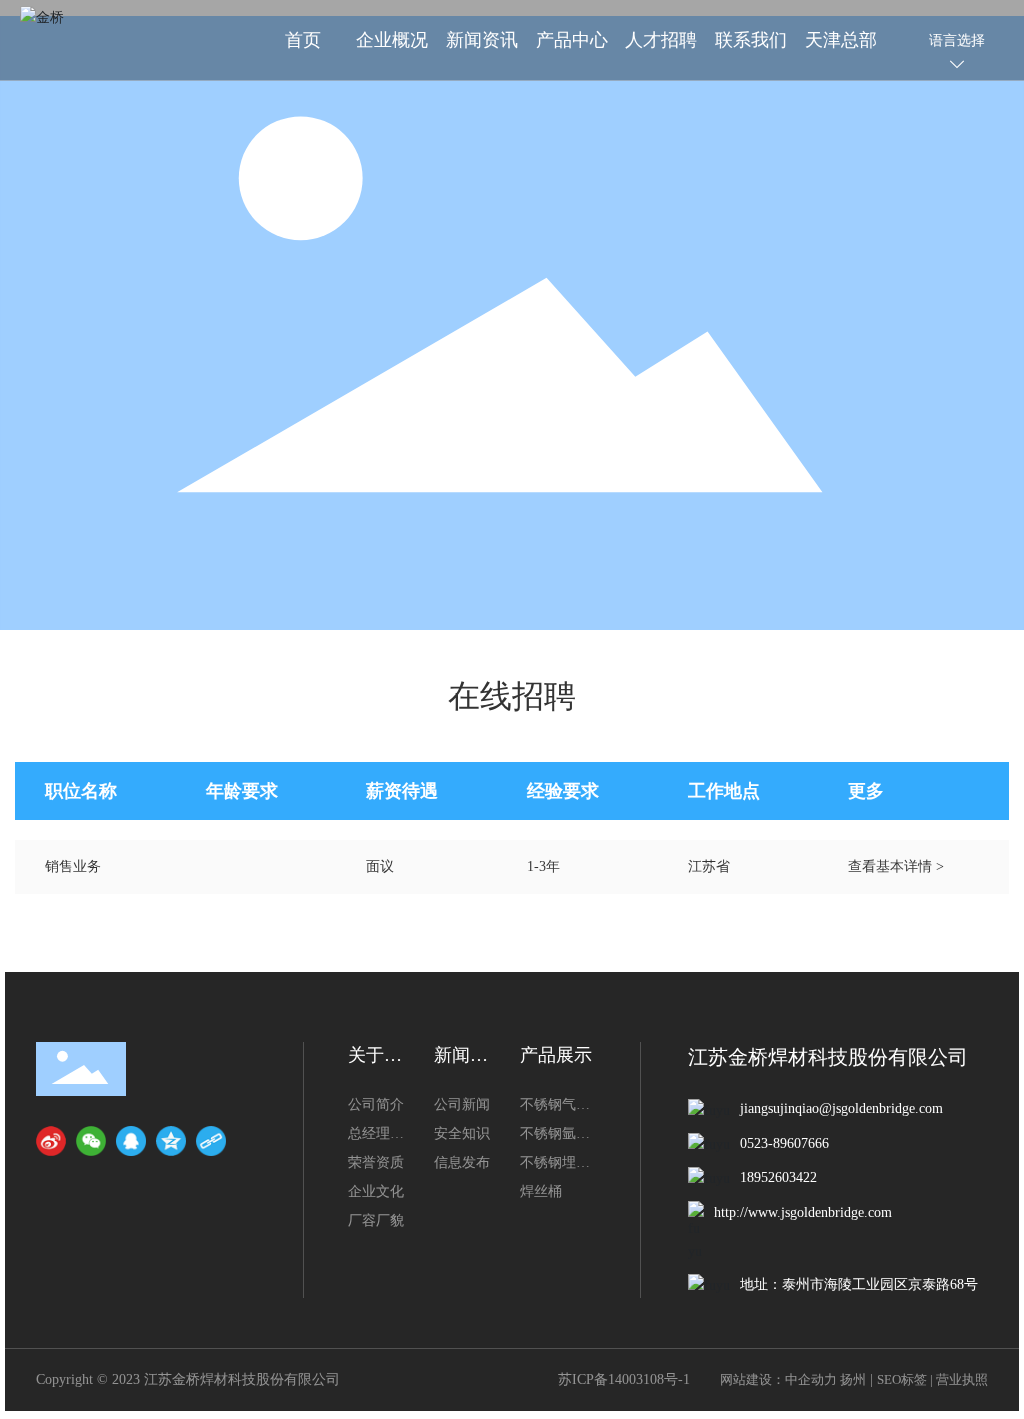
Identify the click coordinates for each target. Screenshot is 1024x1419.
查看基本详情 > (896, 866)
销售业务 (73, 866)
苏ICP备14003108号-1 (624, 1379)
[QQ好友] (131, 1141)
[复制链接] (211, 1141)
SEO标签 (902, 1379)
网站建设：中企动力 (778, 1379)
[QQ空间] (171, 1141)
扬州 (853, 1379)
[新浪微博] (51, 1141)
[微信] (91, 1141)
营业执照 (962, 1379)
